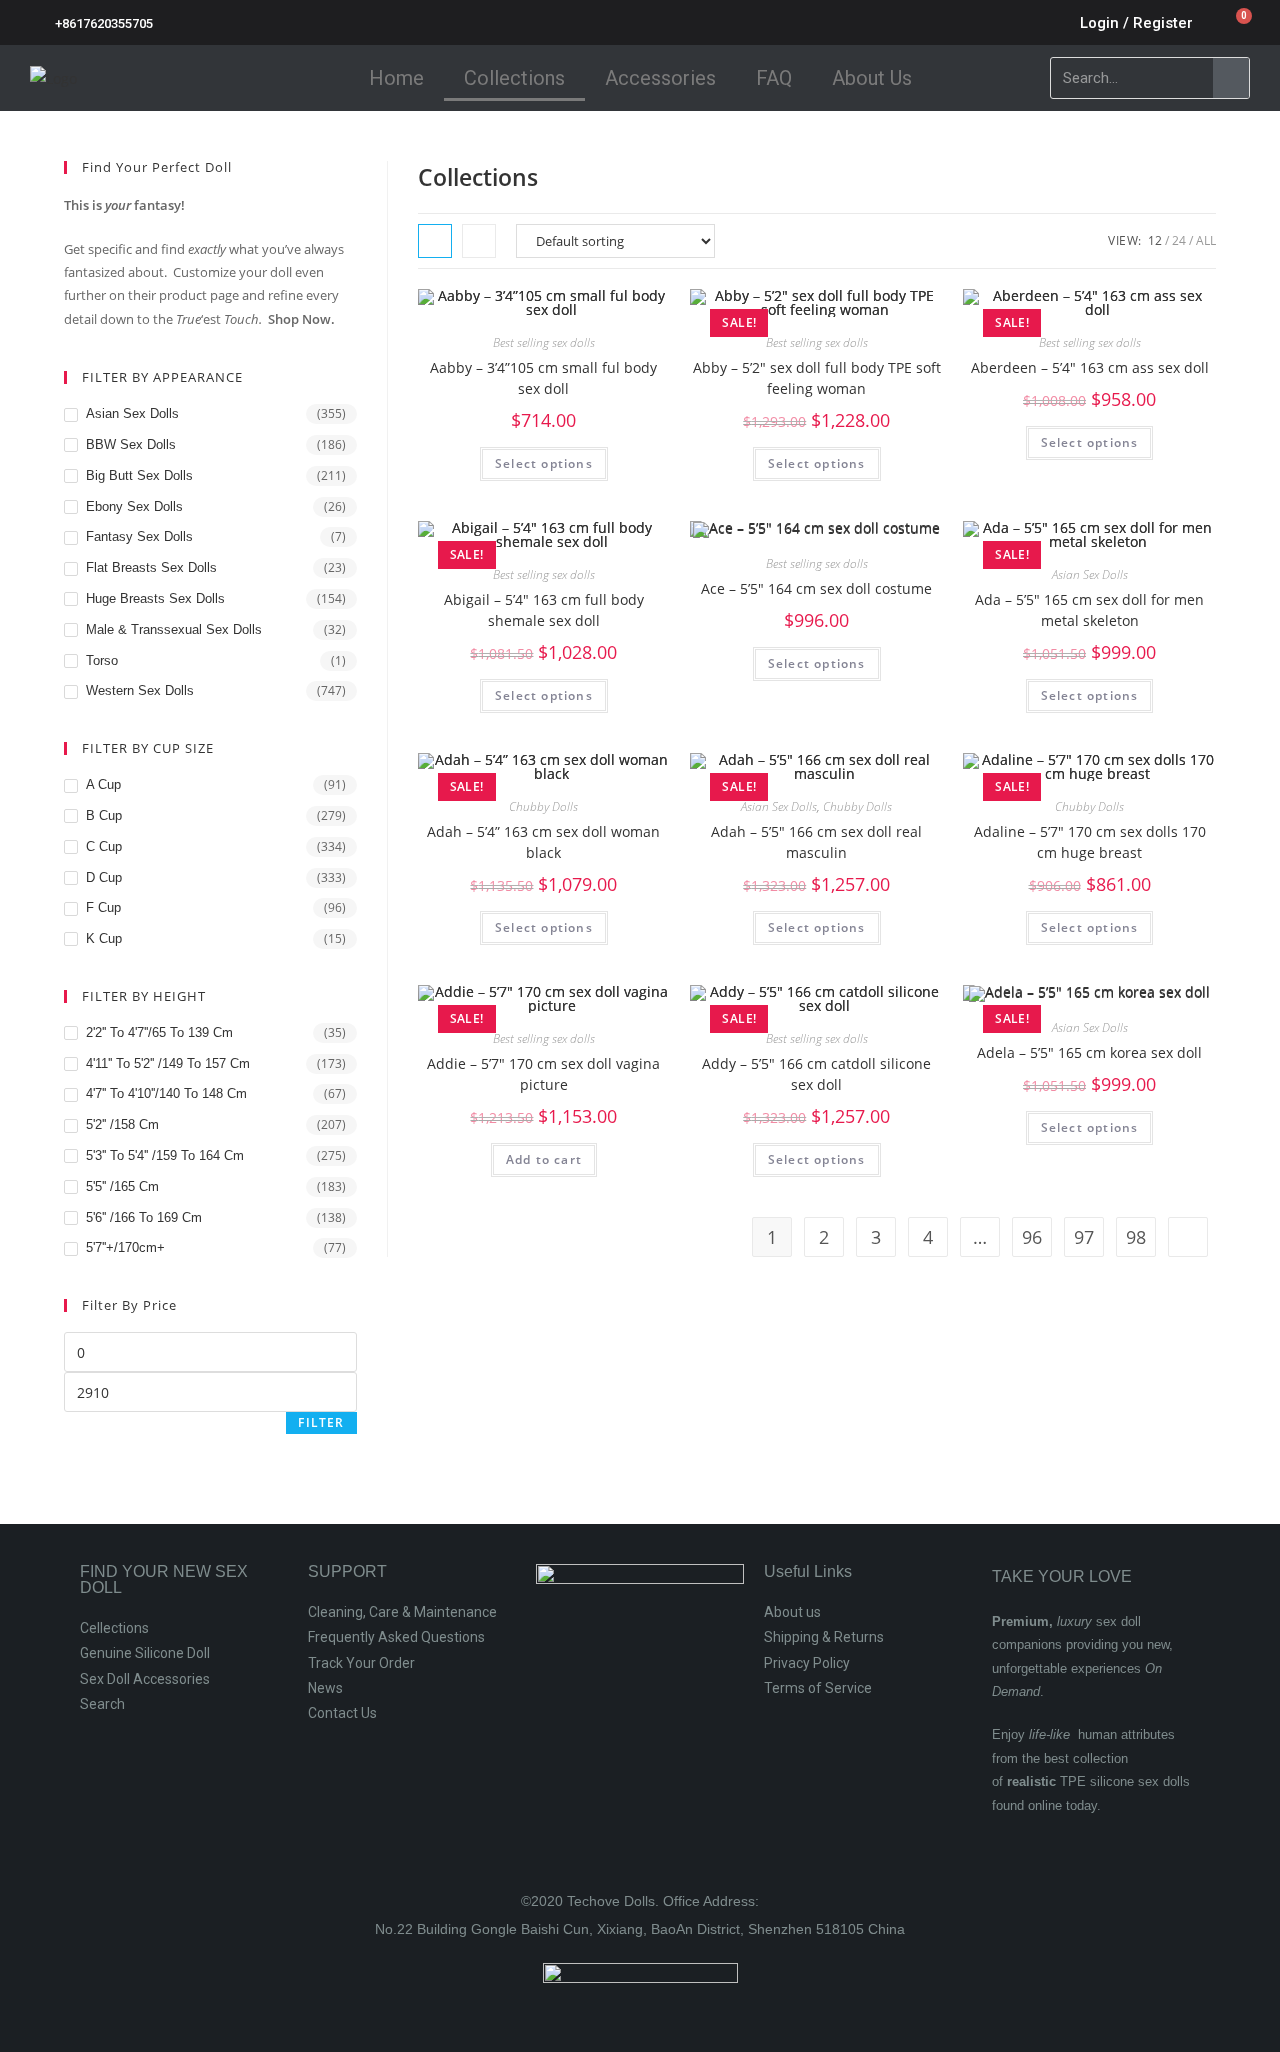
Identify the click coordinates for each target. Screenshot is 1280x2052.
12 (1155, 240)
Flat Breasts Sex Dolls (151, 567)
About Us (872, 78)
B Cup (104, 815)
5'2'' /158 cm (122, 1124)
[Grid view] (435, 241)
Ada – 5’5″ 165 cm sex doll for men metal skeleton (1089, 610)
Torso (102, 660)
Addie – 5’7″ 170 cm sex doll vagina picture (543, 1074)
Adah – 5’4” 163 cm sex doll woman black (543, 842)
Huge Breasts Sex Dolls (155, 598)
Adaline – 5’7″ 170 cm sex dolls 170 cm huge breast (1090, 842)
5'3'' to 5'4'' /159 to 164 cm (165, 1155)
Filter (321, 1422)
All (1206, 240)
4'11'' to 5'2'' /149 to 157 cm (168, 1063)
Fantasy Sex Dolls (139, 536)
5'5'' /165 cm (122, 1186)
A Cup (103, 784)
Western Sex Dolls (140, 690)
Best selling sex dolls (544, 342)
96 (1032, 1237)
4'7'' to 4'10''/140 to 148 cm (166, 1093)
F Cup (103, 907)
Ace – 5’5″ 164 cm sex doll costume (816, 588)
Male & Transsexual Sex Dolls (174, 629)
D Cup (104, 877)
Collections (514, 78)
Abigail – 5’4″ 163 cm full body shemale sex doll (544, 610)
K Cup (104, 938)
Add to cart (544, 1159)
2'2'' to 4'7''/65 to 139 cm (159, 1032)
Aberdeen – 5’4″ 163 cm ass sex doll (1090, 367)
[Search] (1231, 78)
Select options (544, 463)
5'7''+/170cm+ (125, 1247)
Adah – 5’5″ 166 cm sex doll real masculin (816, 842)
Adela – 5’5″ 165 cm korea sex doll (1089, 1052)
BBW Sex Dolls (131, 444)
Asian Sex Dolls (1090, 574)
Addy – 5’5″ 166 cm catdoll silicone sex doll (816, 1074)
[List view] (479, 241)
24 (1179, 240)
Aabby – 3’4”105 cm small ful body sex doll (543, 378)
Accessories (660, 78)
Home (396, 78)
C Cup (104, 846)
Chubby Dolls (543, 806)
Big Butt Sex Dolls (139, 475)
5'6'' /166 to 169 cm (144, 1217)
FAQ (774, 78)
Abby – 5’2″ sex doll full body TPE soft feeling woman (817, 378)
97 (1084, 1237)
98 (1136, 1237)
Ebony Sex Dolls (134, 506)
